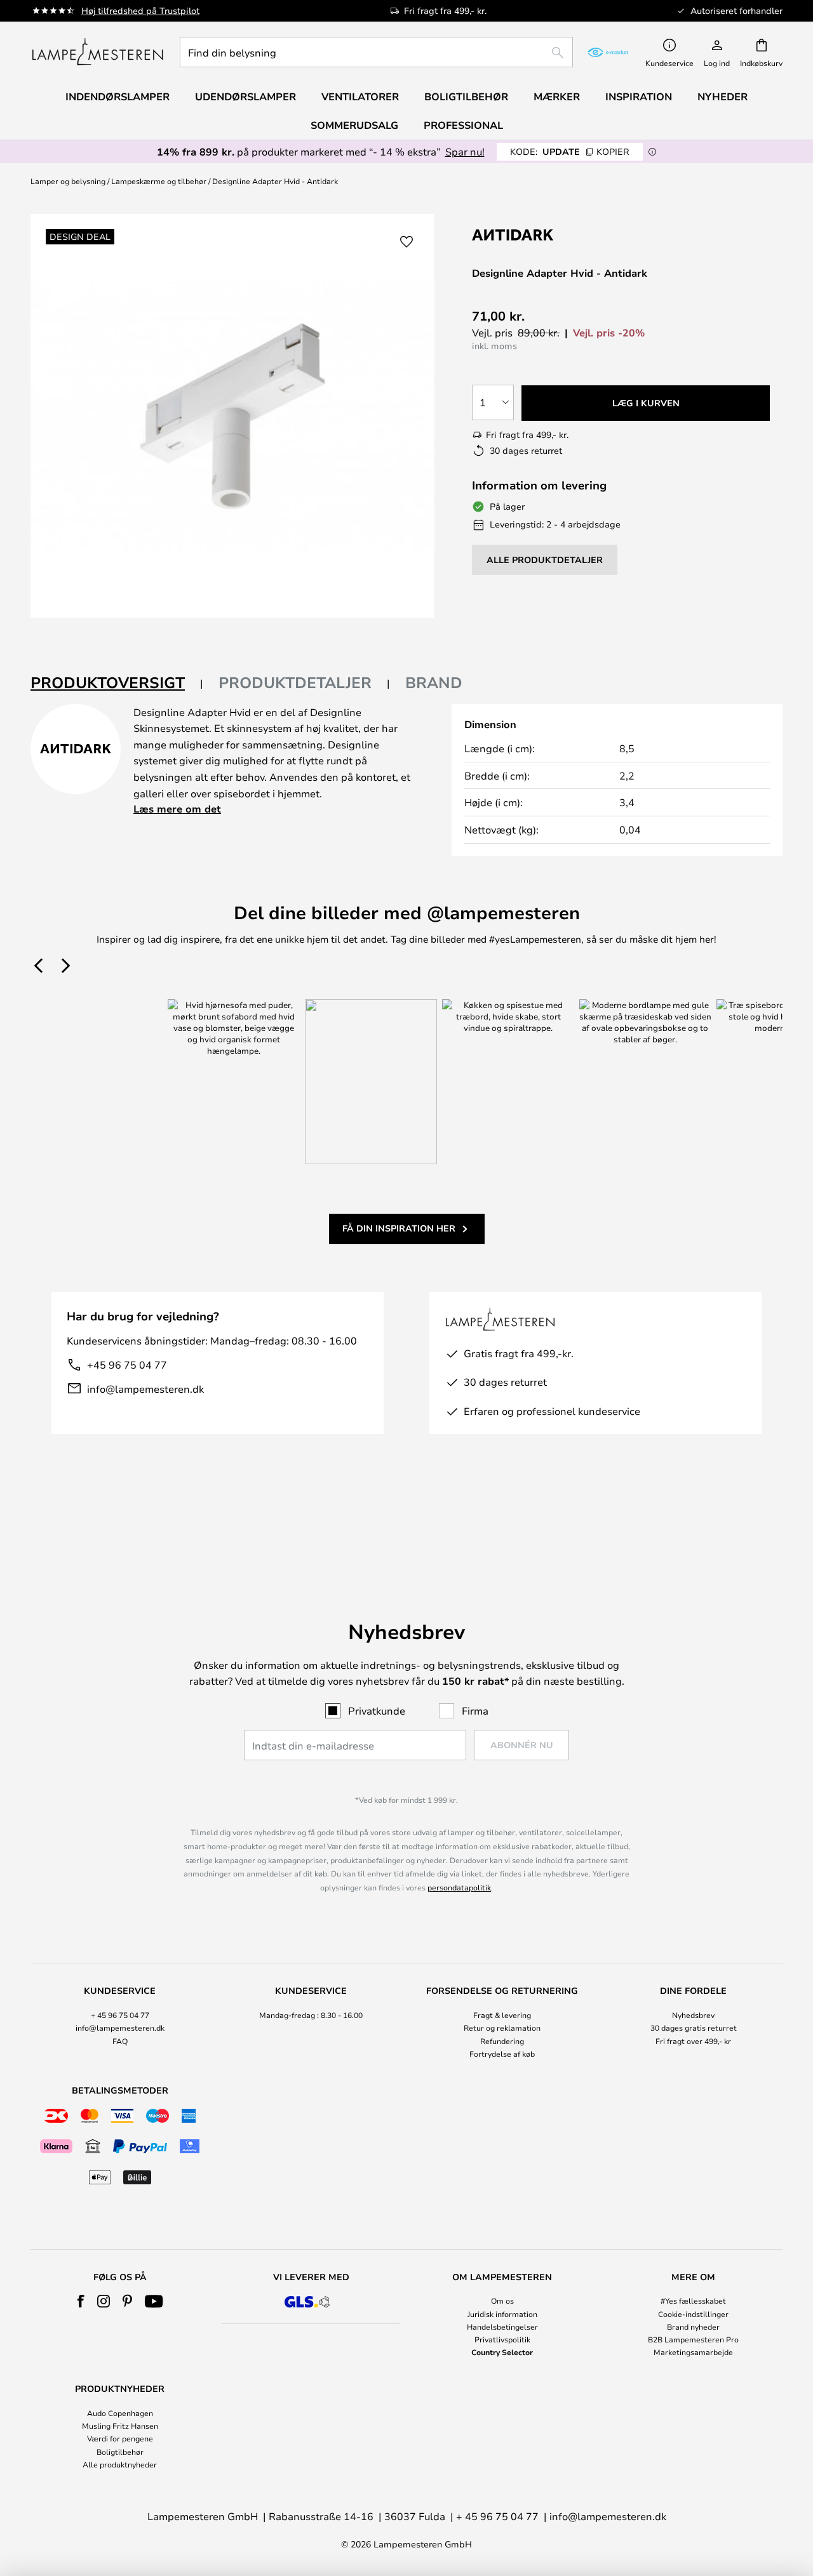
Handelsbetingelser (502, 2327)
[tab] (117, 683)
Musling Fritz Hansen (120, 2426)
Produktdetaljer (295, 682)
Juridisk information (502, 2314)
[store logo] (97, 52)
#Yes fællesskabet (693, 2300)
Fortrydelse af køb (502, 2054)
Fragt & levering (502, 2015)
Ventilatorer (360, 96)
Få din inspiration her (399, 1228)
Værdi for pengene (120, 2438)
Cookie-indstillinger (693, 2314)
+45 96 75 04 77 (127, 1364)
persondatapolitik (459, 1887)
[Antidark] (535, 235)
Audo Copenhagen (120, 2413)
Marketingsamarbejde (693, 2352)
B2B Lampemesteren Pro (693, 2339)
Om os (502, 2300)
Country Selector (502, 2352)
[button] (406, 242)
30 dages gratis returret (694, 2028)
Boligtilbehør (120, 2452)
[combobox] (376, 52)
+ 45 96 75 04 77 (120, 2015)
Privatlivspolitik (502, 2339)
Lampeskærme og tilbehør (159, 181)
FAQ (120, 2041)
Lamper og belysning (68, 181)
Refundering (502, 2041)
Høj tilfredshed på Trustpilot (140, 10)
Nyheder (722, 96)
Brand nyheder (693, 2327)
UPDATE (570, 151)
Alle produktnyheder (120, 2464)
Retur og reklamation (502, 2028)
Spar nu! (465, 151)
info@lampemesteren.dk (145, 1389)
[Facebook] (81, 2301)
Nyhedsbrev (693, 2015)
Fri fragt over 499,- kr (693, 2041)
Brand (434, 682)
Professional (463, 125)
